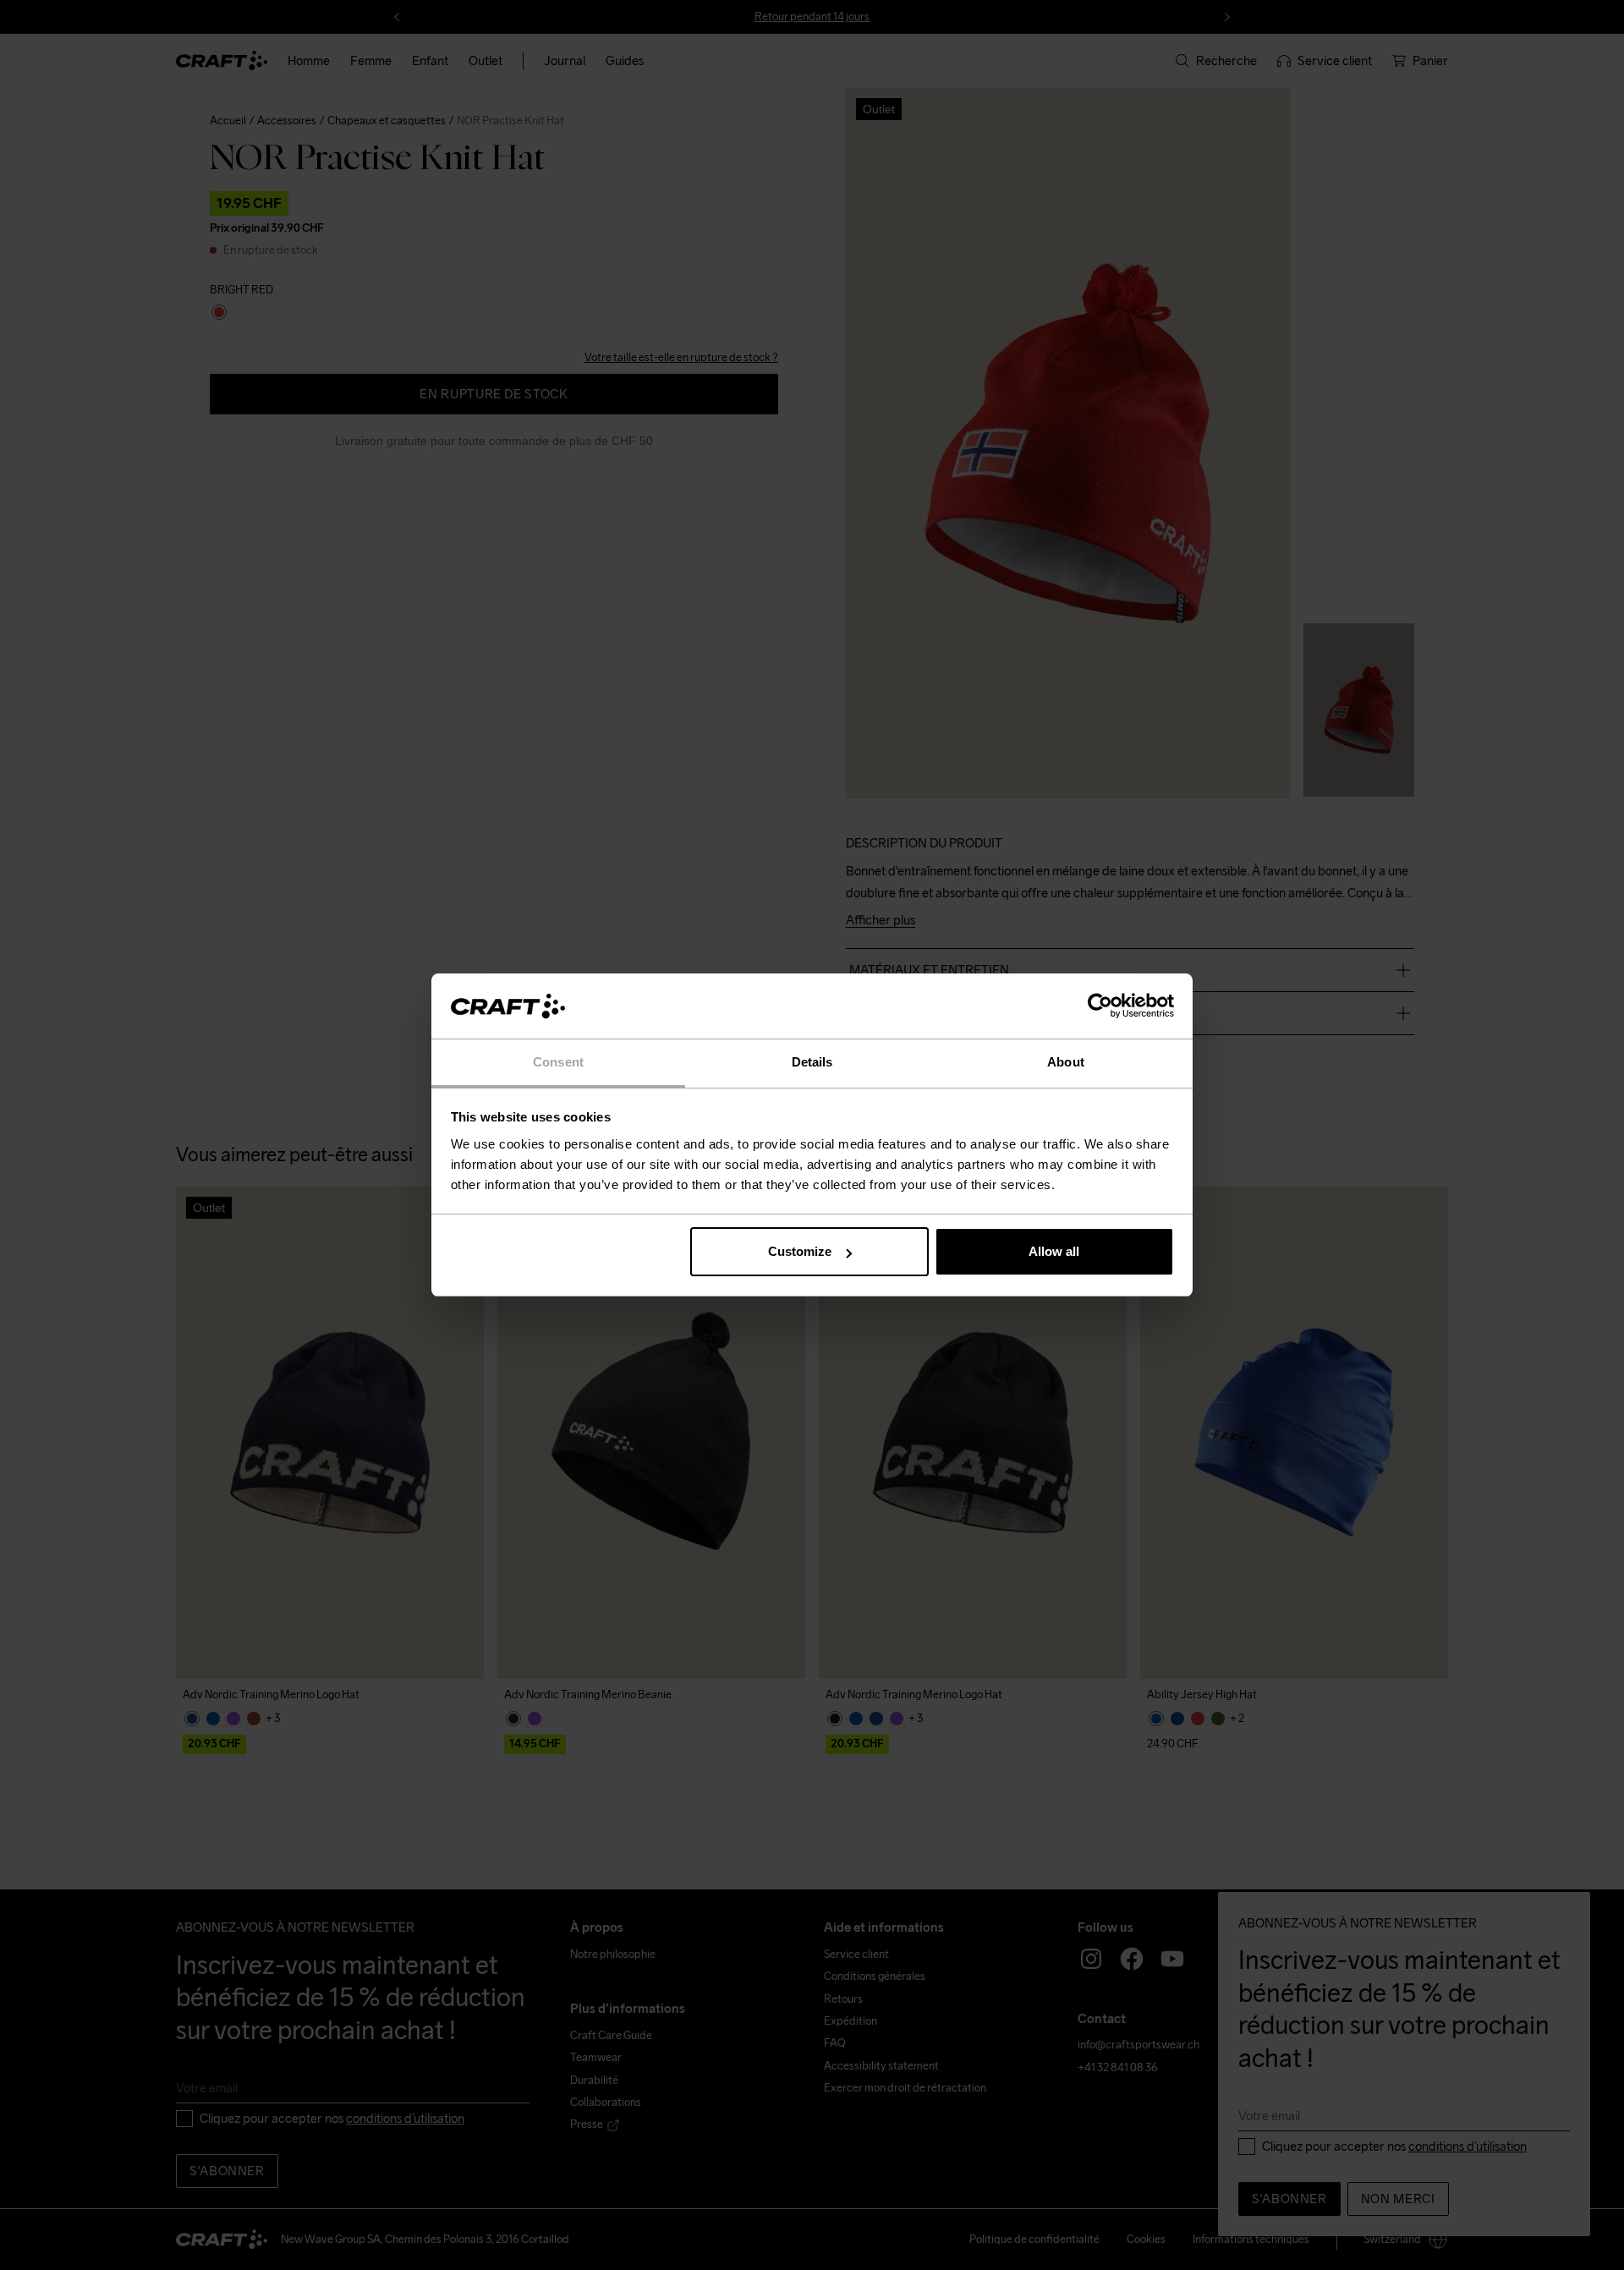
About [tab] (1066, 1062)
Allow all (1054, 1251)
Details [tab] (812, 1062)
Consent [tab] (558, 1062)
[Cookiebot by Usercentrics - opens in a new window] (1100, 1006)
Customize (800, 1251)
